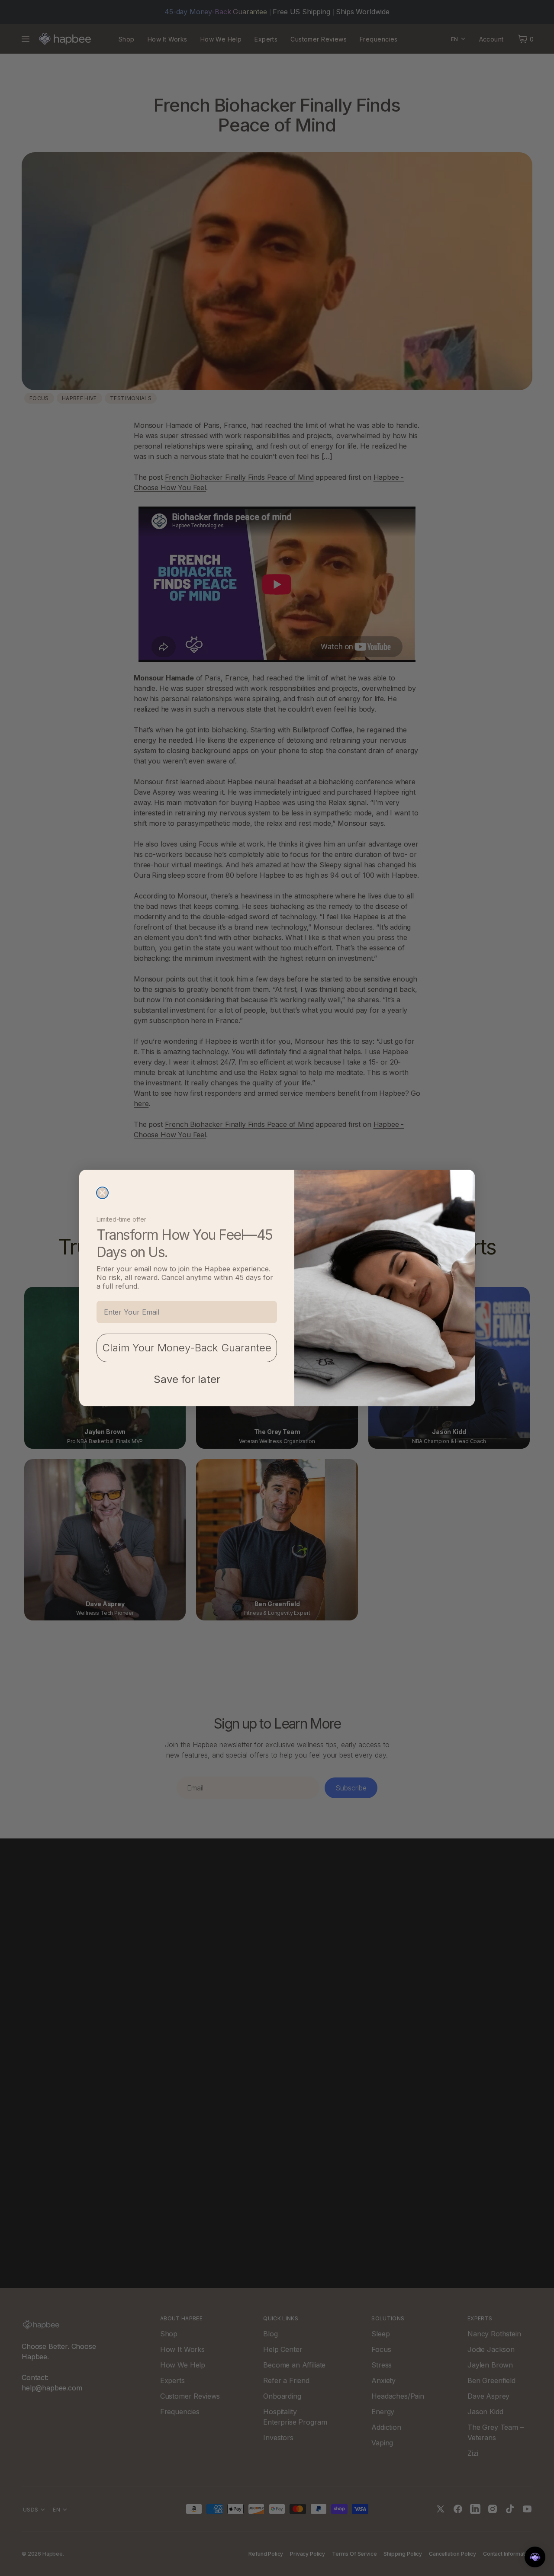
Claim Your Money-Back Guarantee (187, 1348)
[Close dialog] (102, 1193)
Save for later (187, 1379)
